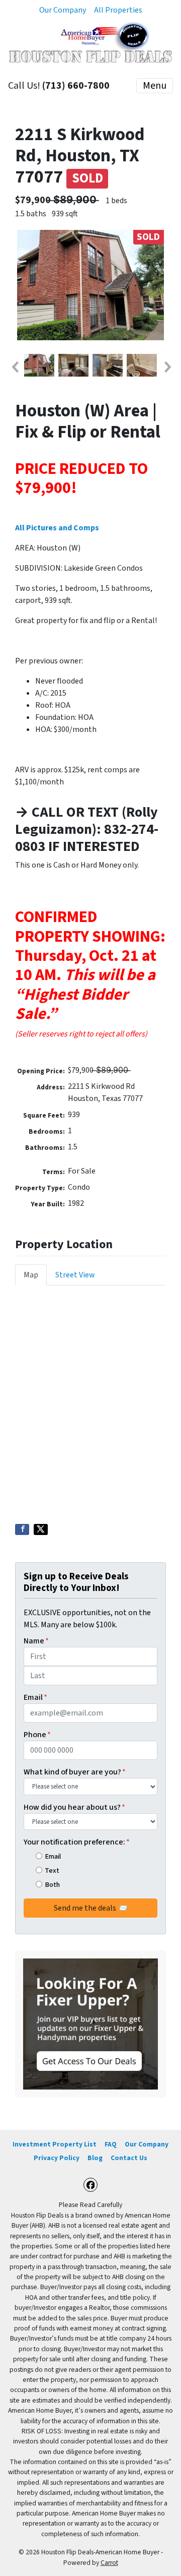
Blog (95, 2158)
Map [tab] (31, 1275)
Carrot (109, 2563)
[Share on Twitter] (41, 1529)
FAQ (111, 2144)
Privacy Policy (57, 2158)
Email (35, 1697)
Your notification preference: (77, 1842)
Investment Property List (55, 2144)
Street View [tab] (75, 1275)
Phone (37, 1735)
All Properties (118, 10)
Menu (155, 86)
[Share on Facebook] (22, 1529)
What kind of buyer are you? (75, 1772)
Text (52, 1870)
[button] (15, 367)
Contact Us (129, 2158)
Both (52, 1885)
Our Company (63, 10)
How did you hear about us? (74, 1807)
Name (36, 1641)
